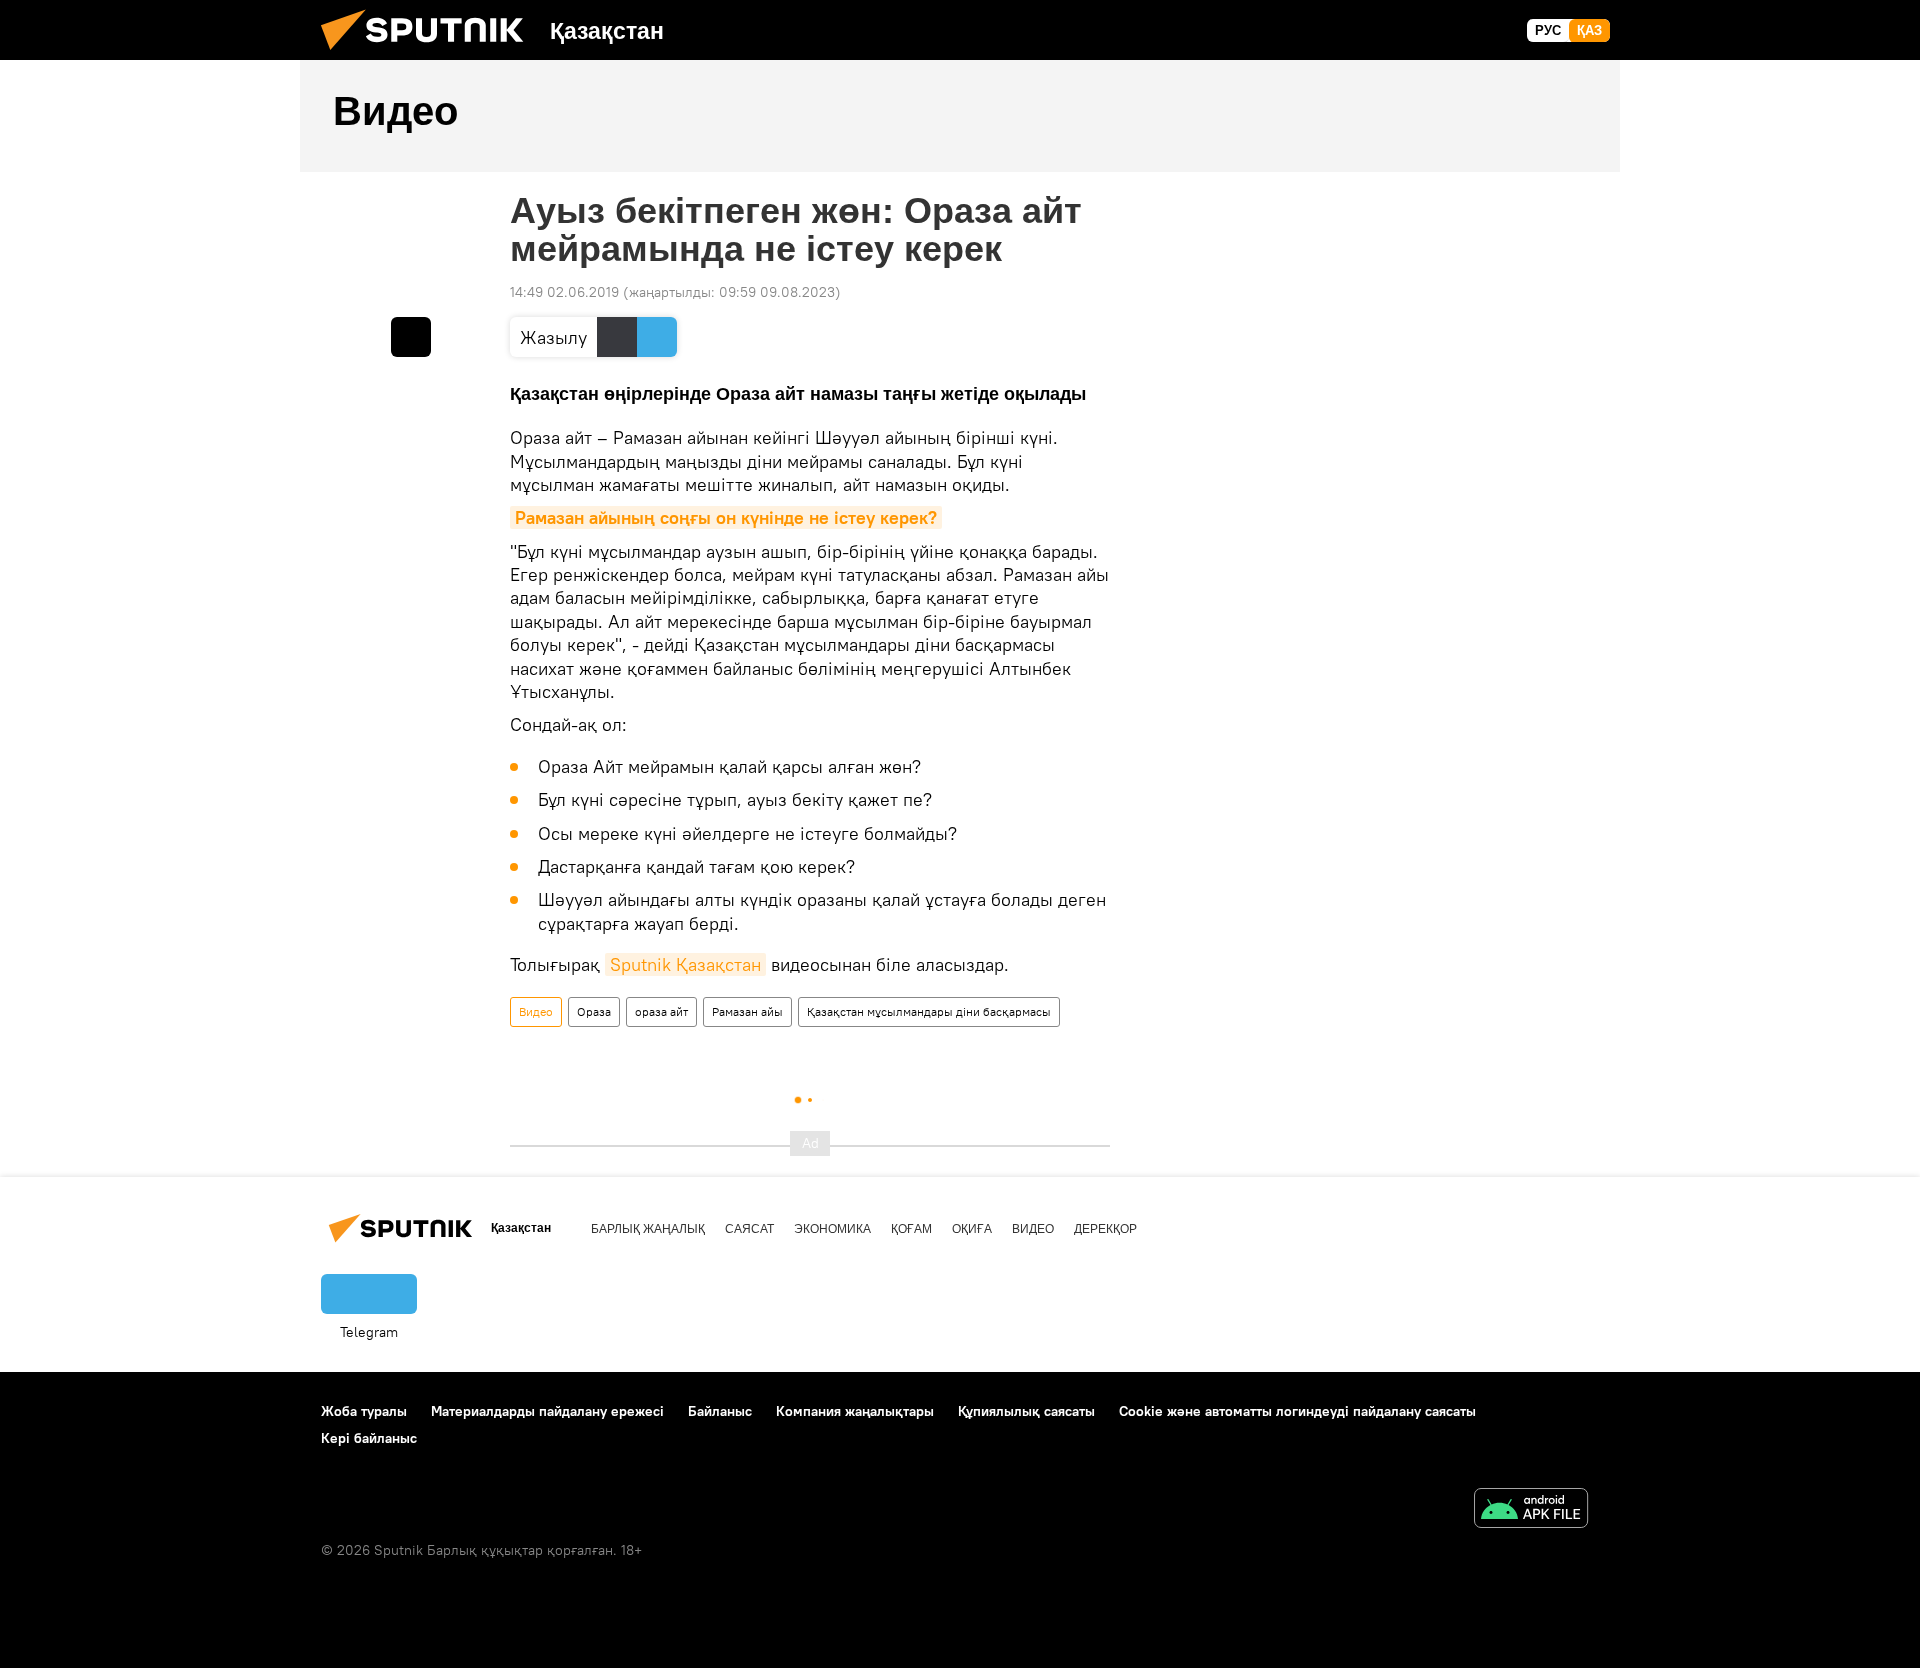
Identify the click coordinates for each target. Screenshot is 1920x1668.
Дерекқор (1105, 1229)
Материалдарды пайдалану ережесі (547, 1411)
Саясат (749, 1229)
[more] (411, 337)
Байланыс (720, 1411)
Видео (536, 1011)
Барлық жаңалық (648, 1229)
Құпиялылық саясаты (1026, 1411)
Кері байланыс (369, 1438)
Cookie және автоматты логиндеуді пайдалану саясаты (1297, 1411)
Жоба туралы (364, 1411)
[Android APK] (1531, 1510)
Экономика (832, 1229)
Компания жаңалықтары (855, 1411)
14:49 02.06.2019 (564, 292)
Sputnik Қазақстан (685, 964)
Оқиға (972, 1229)
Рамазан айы (747, 1011)
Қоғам (911, 1229)
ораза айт (661, 1011)
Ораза (594, 1011)
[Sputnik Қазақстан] (430, 55)
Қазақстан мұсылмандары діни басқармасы (929, 1011)
